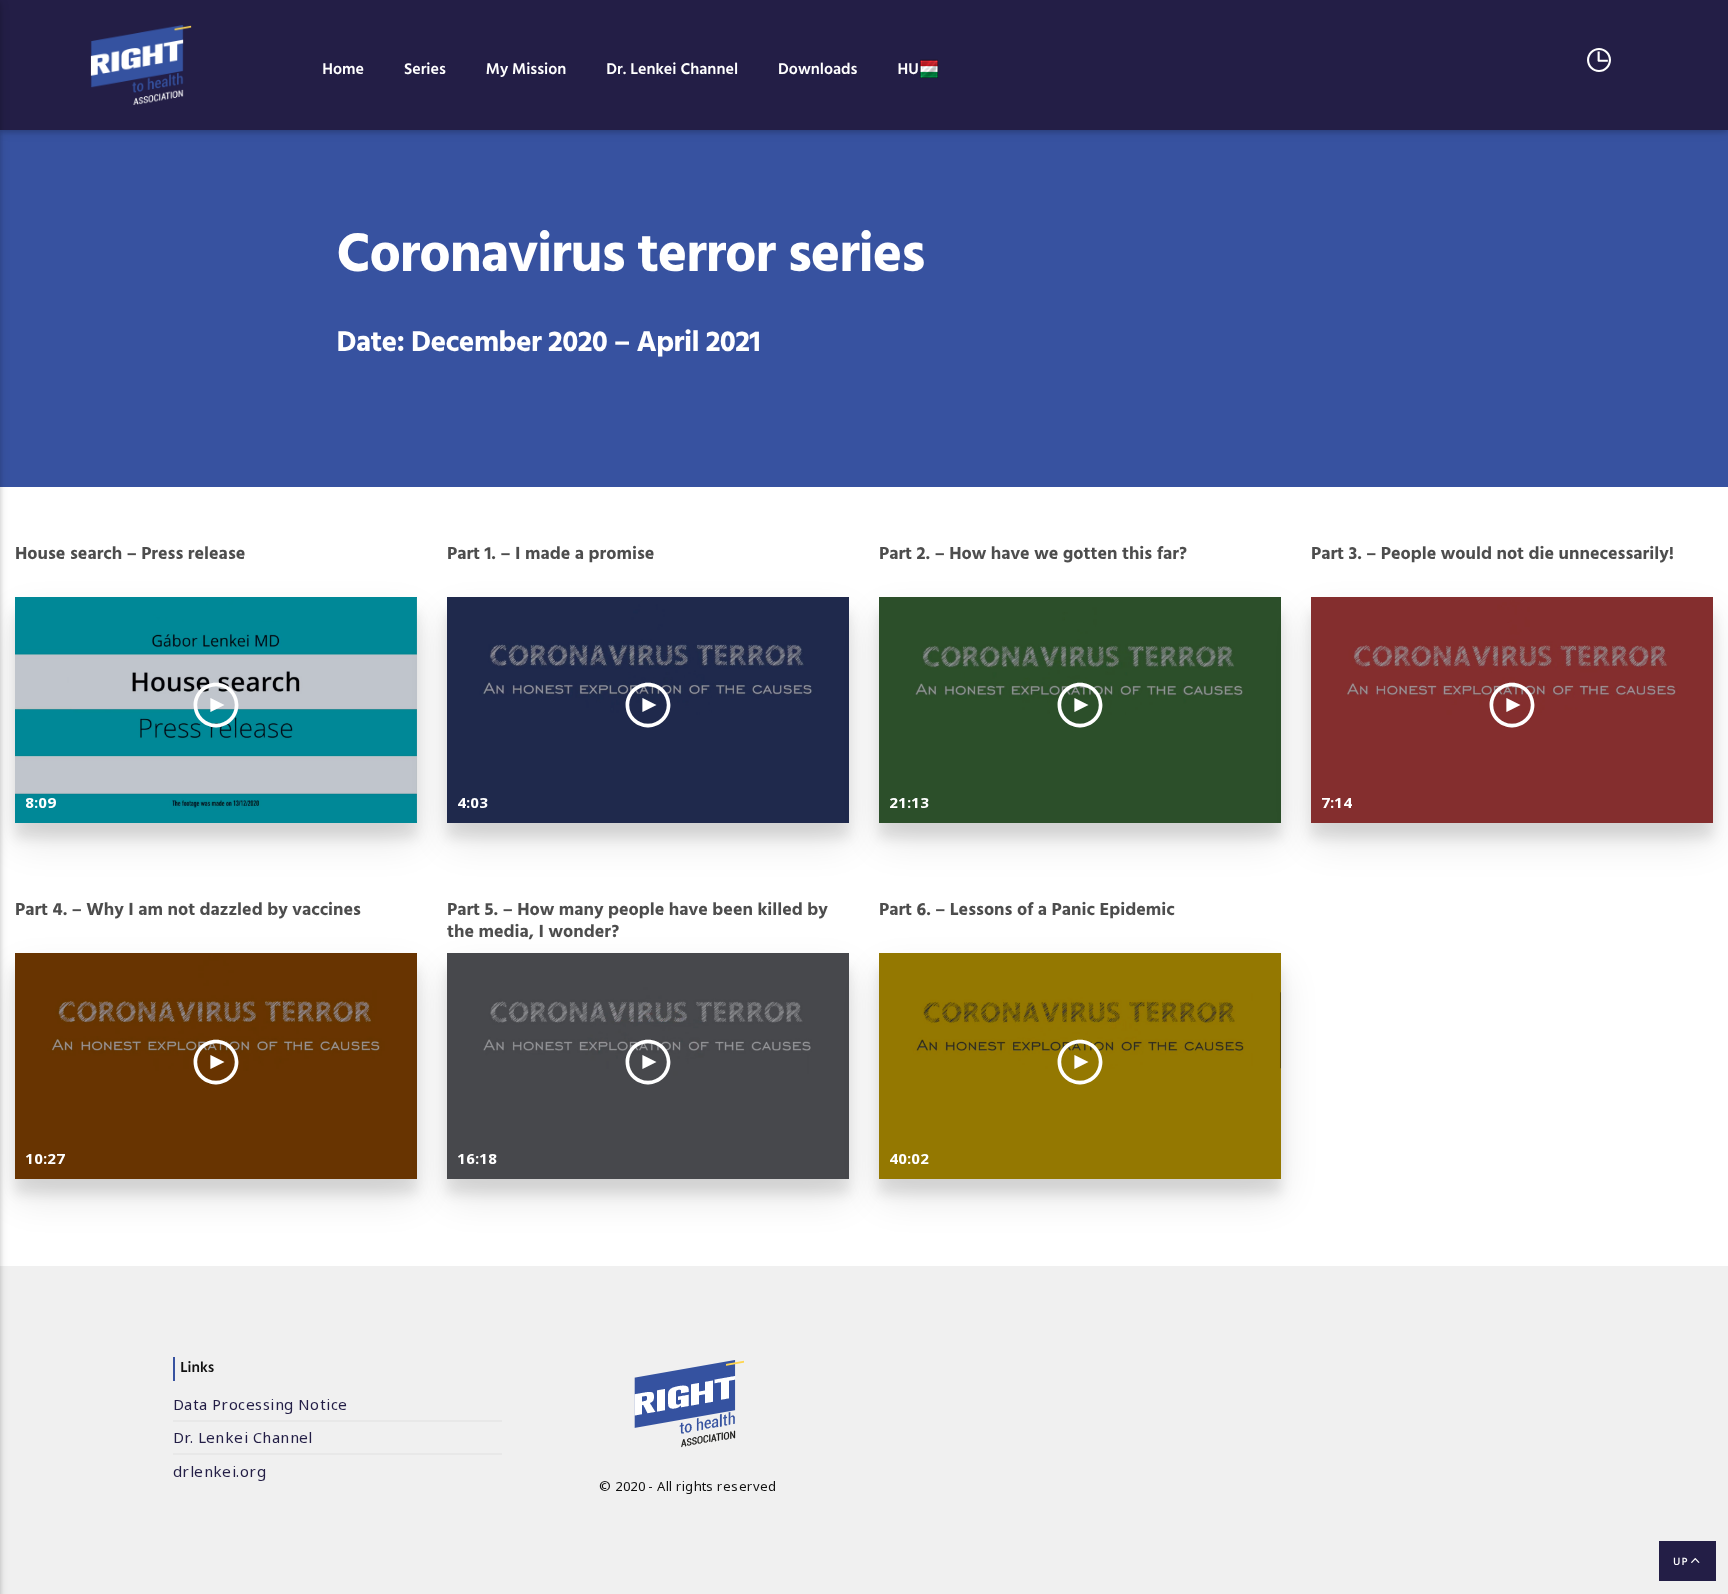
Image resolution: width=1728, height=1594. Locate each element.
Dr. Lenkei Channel (672, 70)
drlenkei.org (219, 1471)
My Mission (526, 70)
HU (907, 70)
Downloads (817, 70)
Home (343, 70)
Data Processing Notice (260, 1404)
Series (425, 70)
